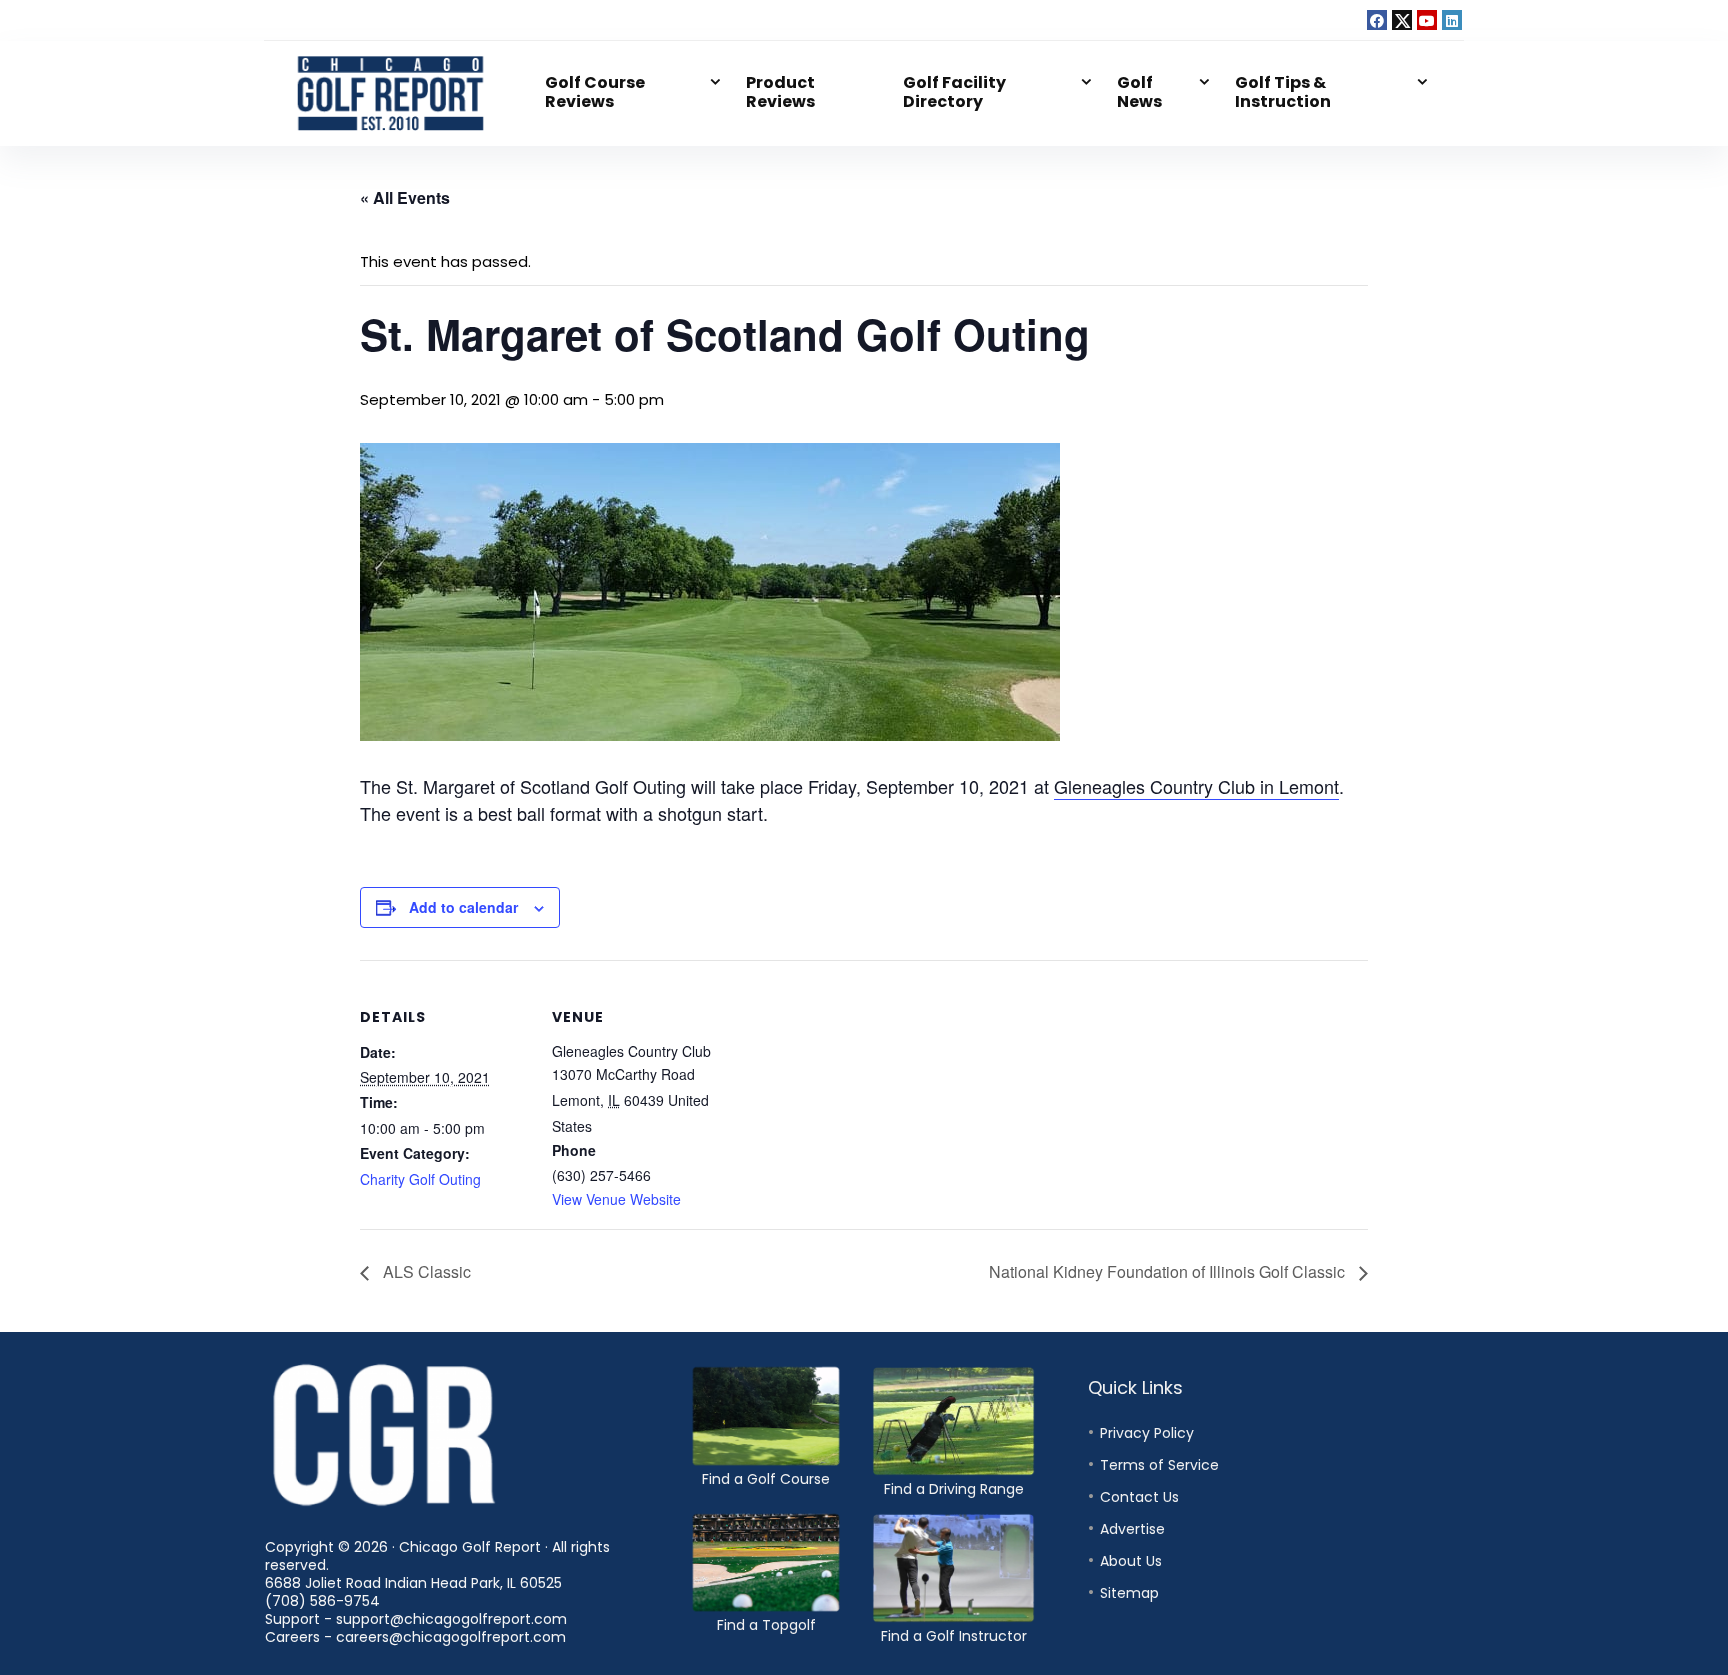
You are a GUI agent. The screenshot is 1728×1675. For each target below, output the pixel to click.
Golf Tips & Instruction (1283, 92)
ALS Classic (425, 1271)
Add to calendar (463, 907)
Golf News (1139, 92)
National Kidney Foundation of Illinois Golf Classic (1169, 1271)
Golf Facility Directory (954, 92)
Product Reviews (780, 92)
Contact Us (1139, 1497)
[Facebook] (1377, 20)
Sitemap (1129, 1593)
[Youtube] (1427, 20)
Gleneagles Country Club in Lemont (1196, 786)
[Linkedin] (1452, 20)
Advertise (1132, 1529)
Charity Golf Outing (420, 1179)
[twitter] (1402, 20)
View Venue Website (616, 1199)
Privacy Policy (1147, 1433)
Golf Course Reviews (595, 92)
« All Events (405, 197)
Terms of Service (1159, 1465)
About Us (1131, 1561)
